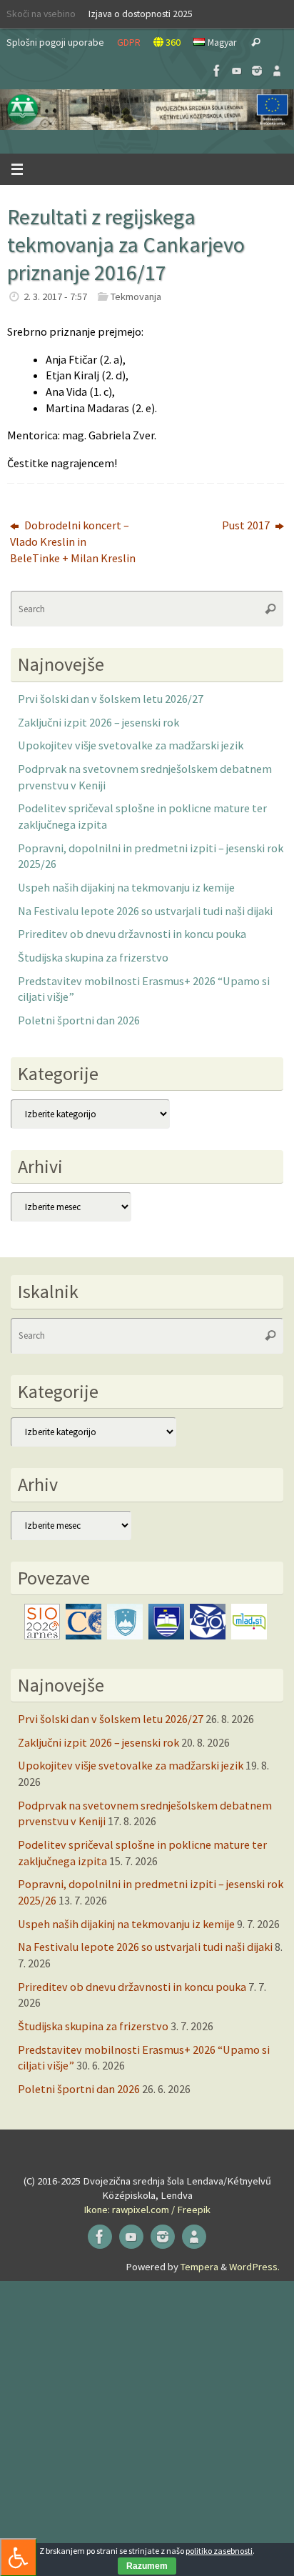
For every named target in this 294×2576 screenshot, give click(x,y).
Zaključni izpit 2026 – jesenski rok (98, 722)
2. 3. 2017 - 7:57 (55, 296)
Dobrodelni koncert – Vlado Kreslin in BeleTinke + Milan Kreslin (73, 541)
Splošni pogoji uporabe (55, 42)
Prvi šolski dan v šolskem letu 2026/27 (111, 699)
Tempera (199, 2267)
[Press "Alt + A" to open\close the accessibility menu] (18, 2557)
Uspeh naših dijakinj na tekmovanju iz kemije (126, 887)
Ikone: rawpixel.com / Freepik (147, 2210)
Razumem (147, 2566)
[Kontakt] (277, 71)
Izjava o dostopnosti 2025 (141, 14)
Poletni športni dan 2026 (79, 1020)
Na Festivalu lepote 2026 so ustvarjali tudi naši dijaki (145, 911)
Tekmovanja (136, 296)
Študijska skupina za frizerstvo (93, 957)
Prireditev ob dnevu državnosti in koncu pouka (132, 934)
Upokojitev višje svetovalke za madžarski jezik (131, 745)
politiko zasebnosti (219, 2551)
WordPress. (254, 2267)
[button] (147, 110)
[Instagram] (257, 71)
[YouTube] (237, 71)
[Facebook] (217, 71)
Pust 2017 (247, 525)
